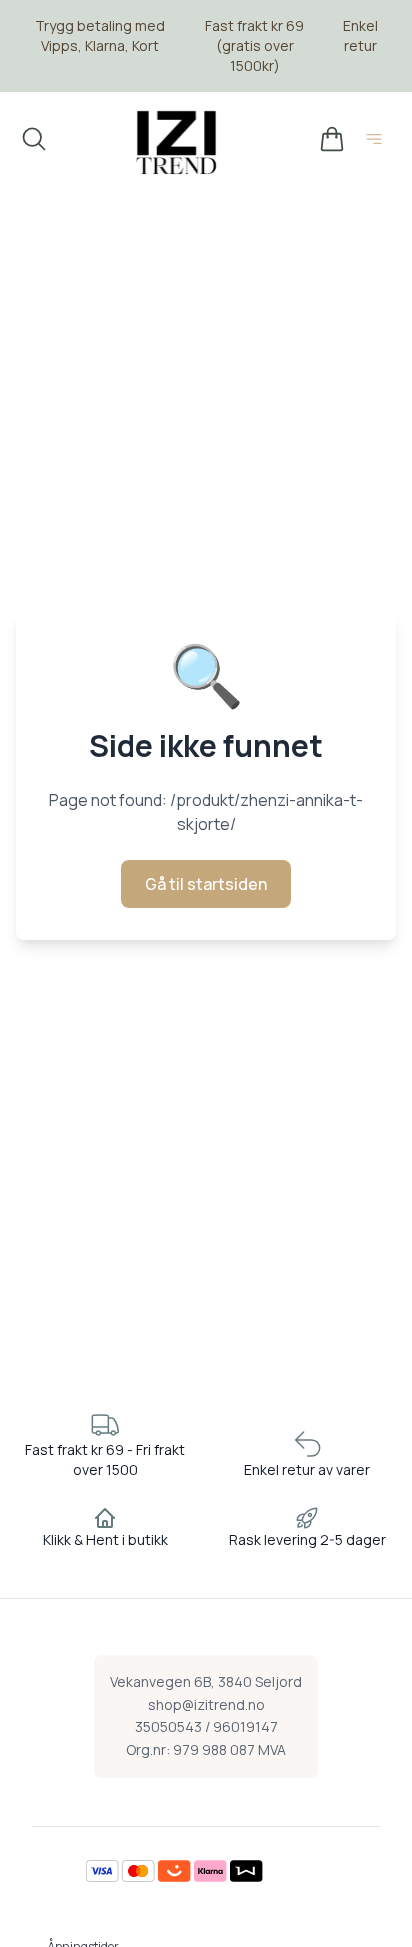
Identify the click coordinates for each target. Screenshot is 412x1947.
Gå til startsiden (206, 884)
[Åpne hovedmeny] (378, 142)
